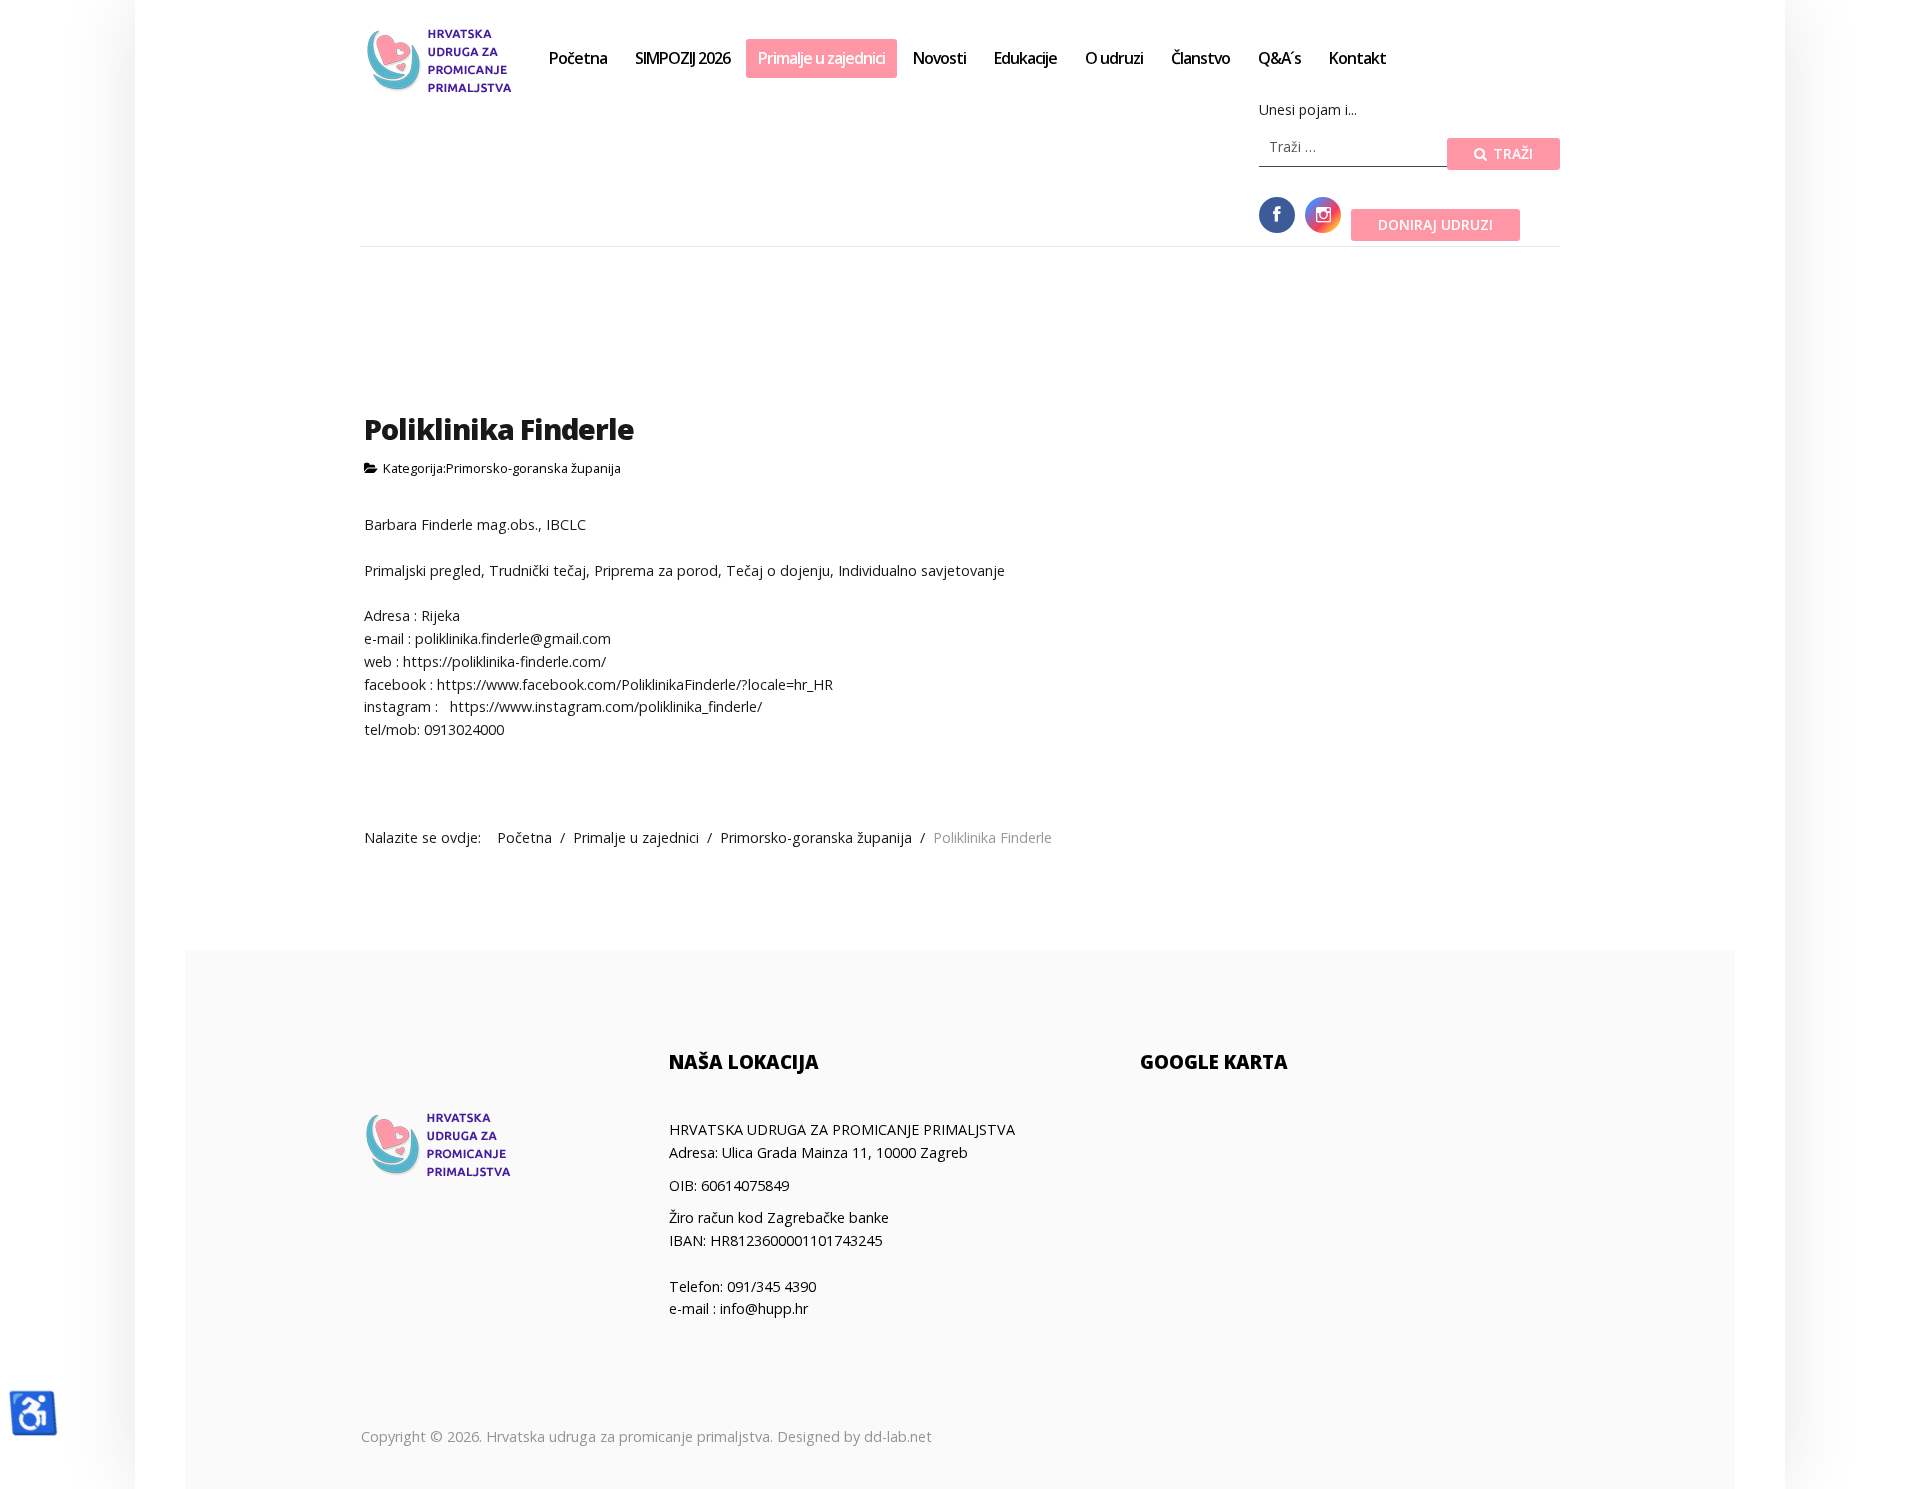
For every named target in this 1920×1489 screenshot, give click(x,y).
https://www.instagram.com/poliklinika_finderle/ (606, 706)
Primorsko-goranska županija (533, 468)
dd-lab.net (898, 1436)
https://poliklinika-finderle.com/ (504, 661)
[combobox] (1353, 147)
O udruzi (1114, 58)
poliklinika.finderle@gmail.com (513, 638)
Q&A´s (1279, 58)
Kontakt (1357, 58)
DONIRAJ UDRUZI (1435, 224)
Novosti (939, 58)
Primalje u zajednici (821, 58)
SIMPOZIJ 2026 (682, 58)
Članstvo (1200, 58)
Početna (578, 58)
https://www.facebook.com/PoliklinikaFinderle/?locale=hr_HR (635, 684)
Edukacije (1025, 58)
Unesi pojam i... (1308, 109)
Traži (1511, 153)
